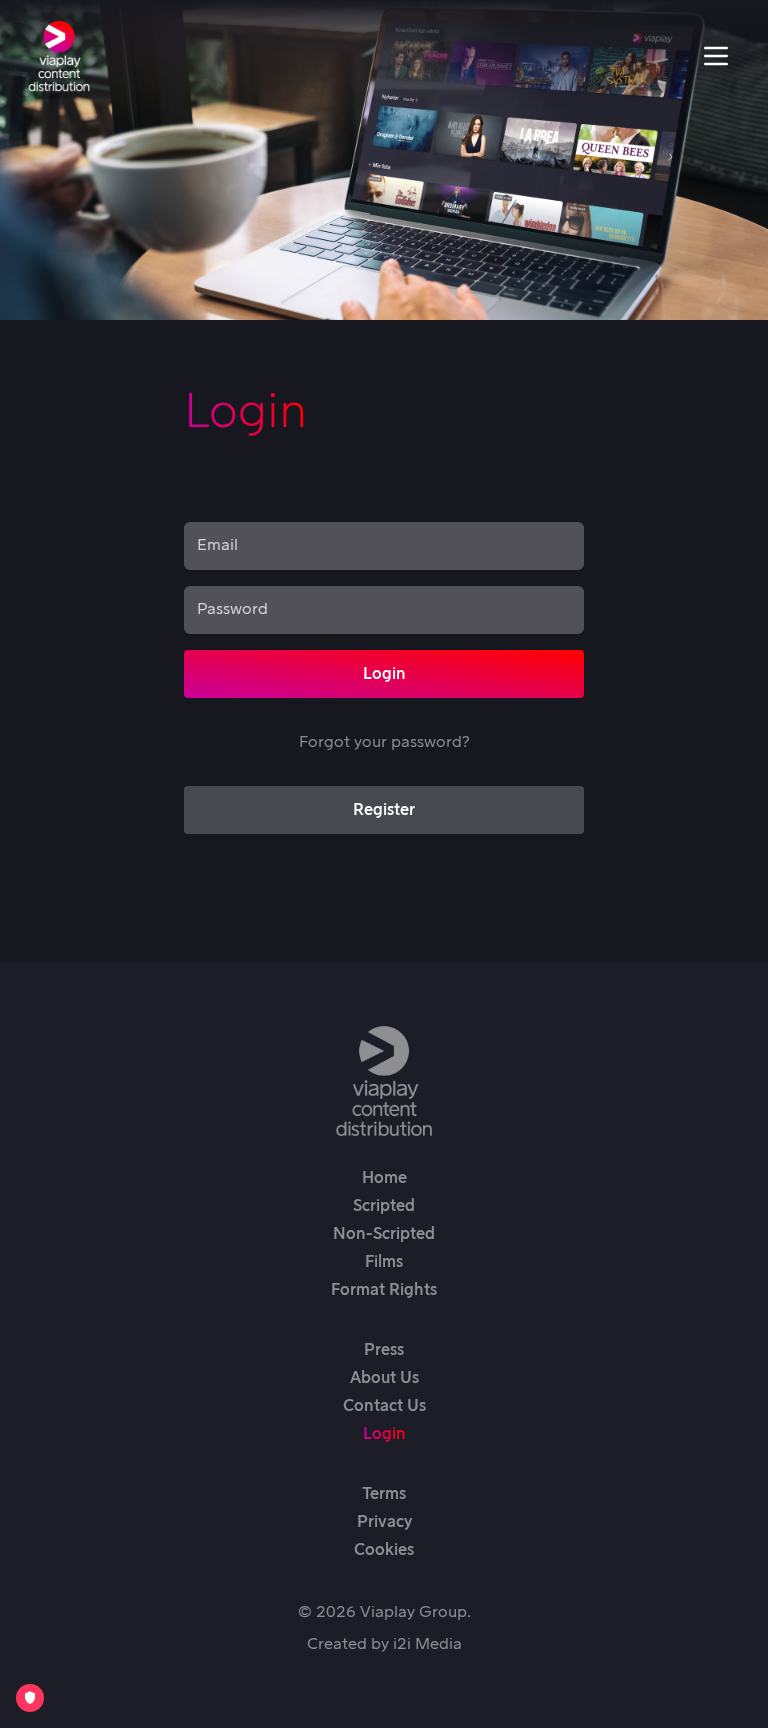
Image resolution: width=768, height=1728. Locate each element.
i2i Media (427, 1644)
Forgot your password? (384, 742)
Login (384, 674)
